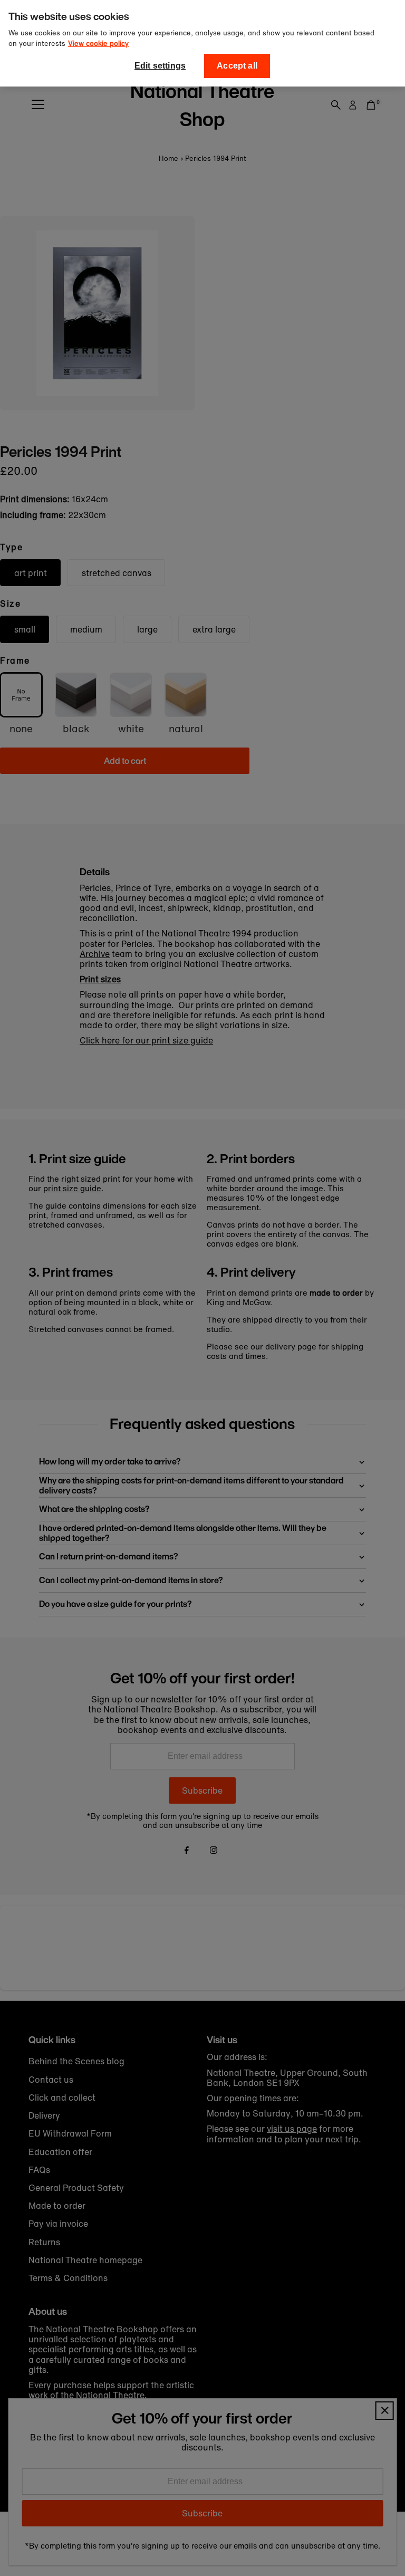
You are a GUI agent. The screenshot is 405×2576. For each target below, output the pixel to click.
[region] (202, 43)
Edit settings (160, 66)
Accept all (237, 66)
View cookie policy (98, 44)
